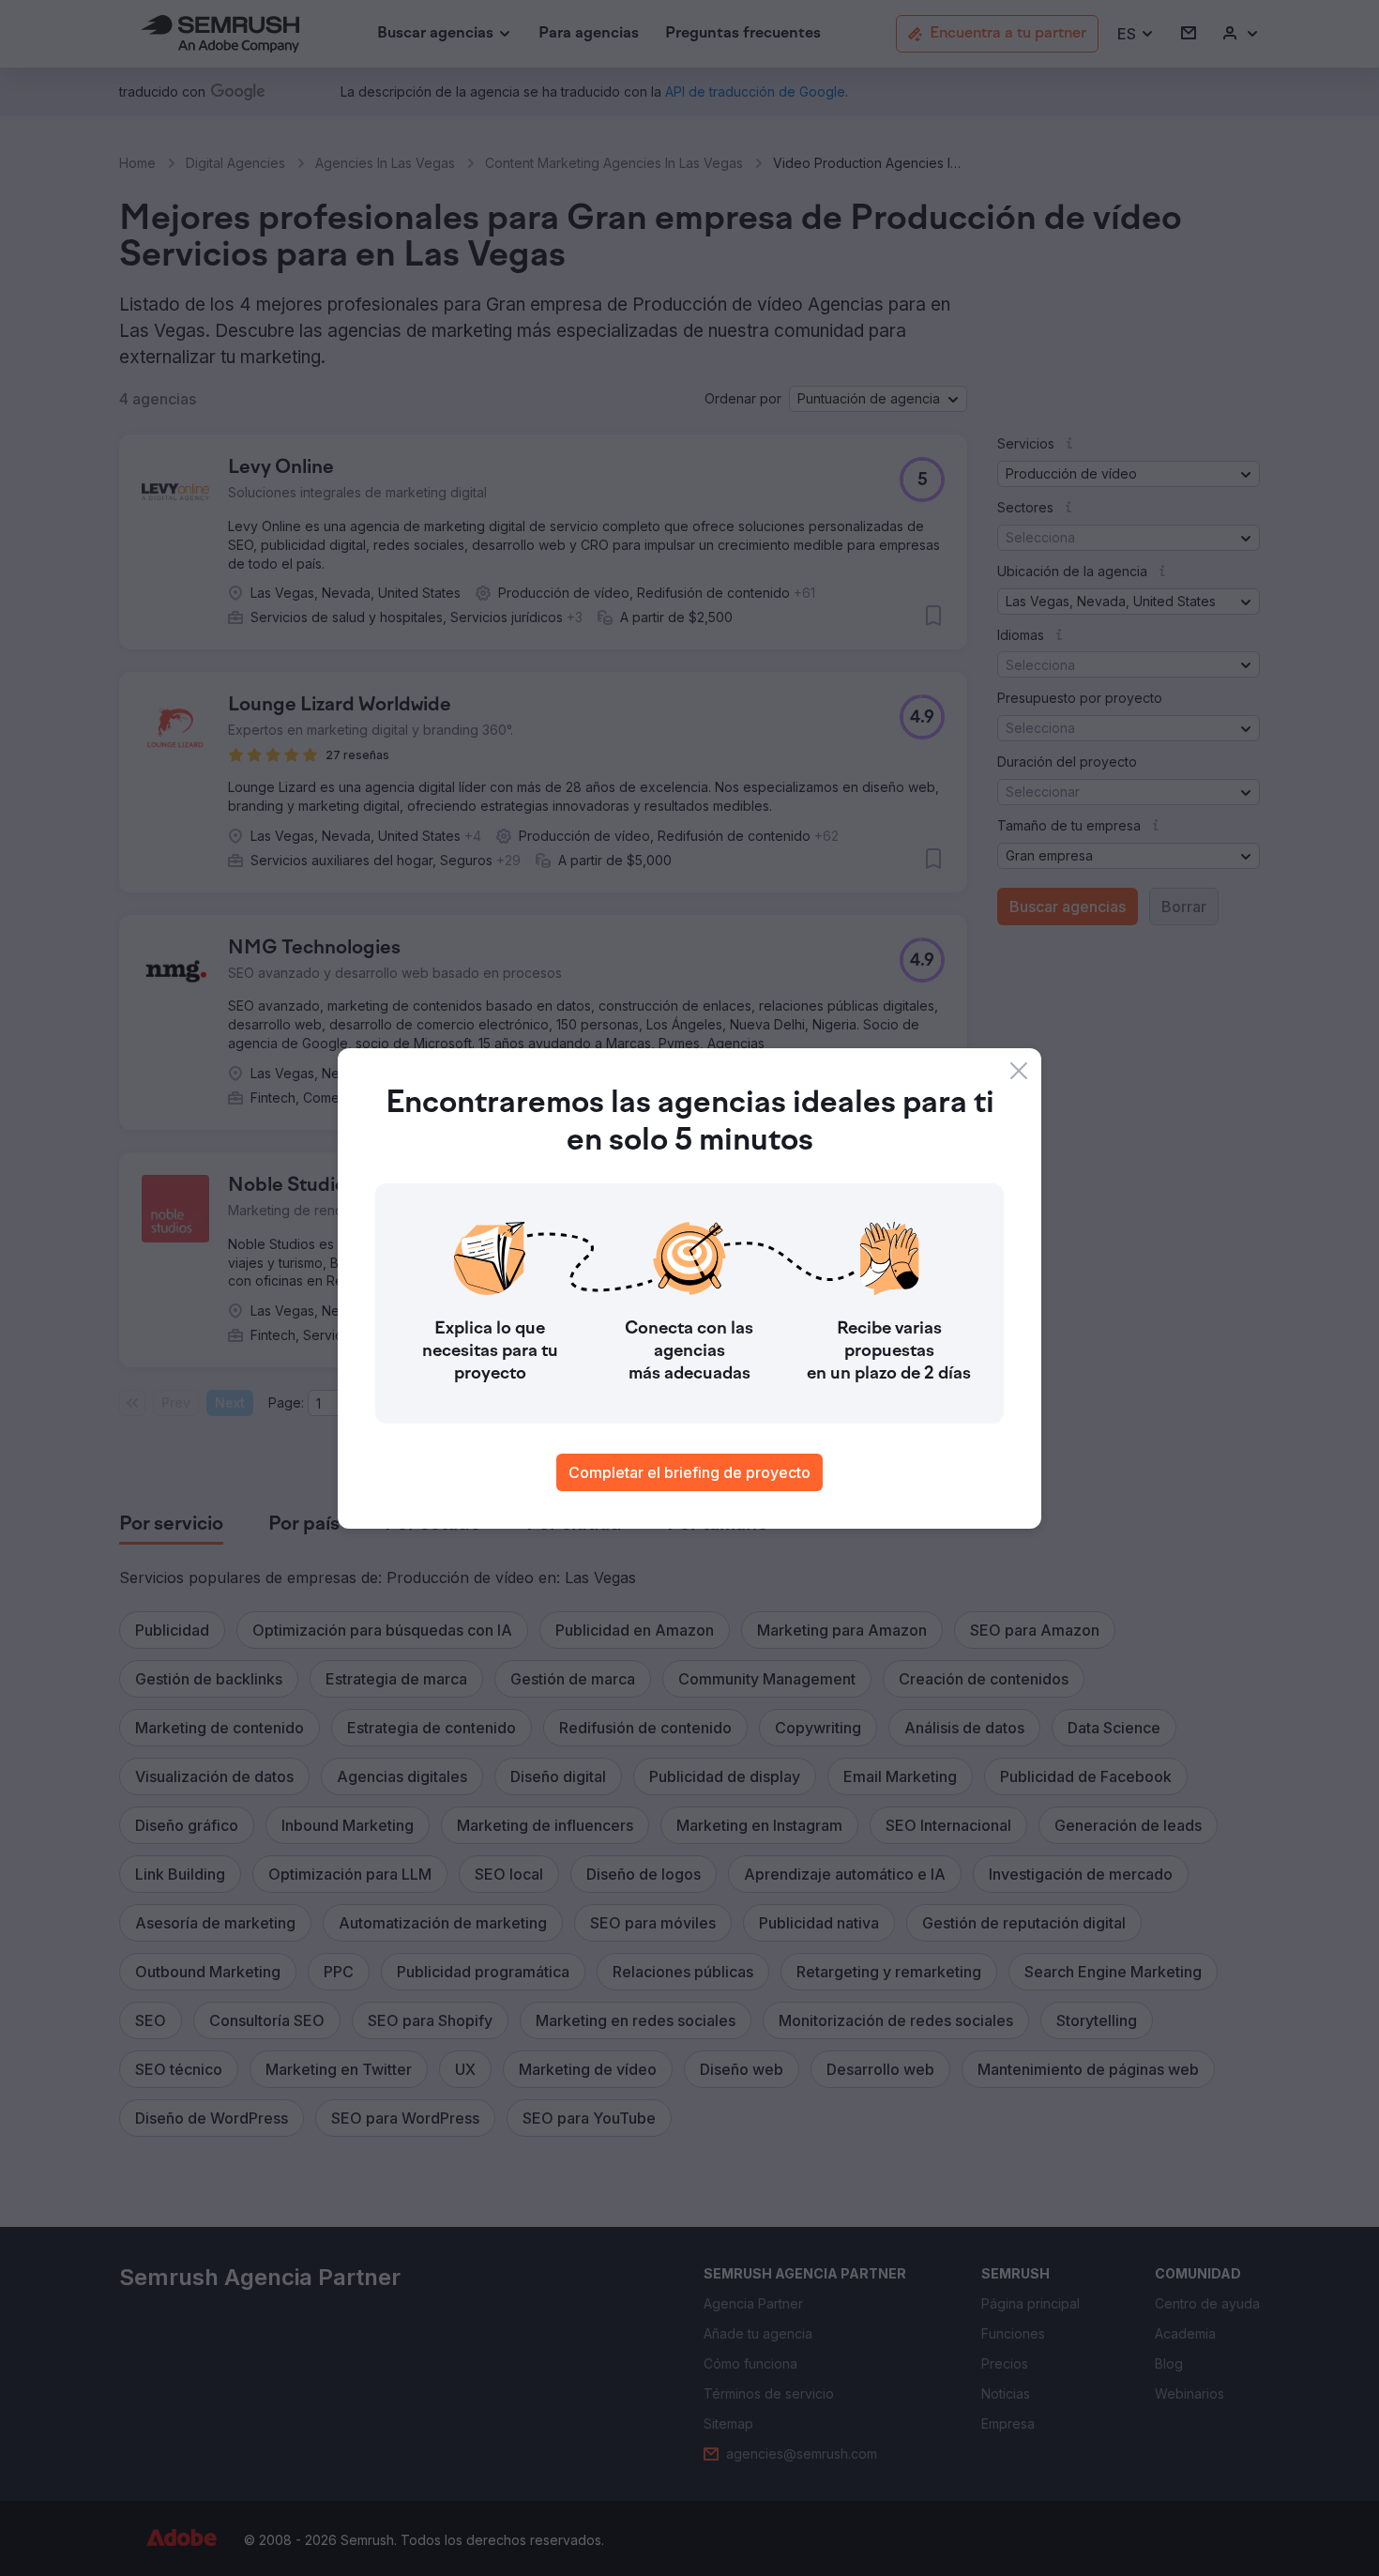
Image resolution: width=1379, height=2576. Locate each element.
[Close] (1019, 1071)
